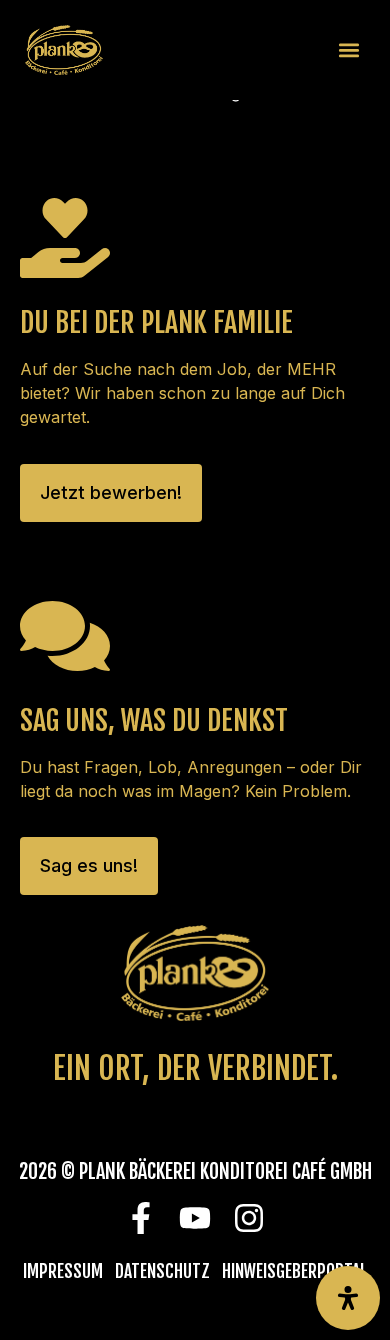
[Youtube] (195, 1218)
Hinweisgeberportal (294, 1271)
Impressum (63, 1271)
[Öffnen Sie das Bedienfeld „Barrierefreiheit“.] (348, 1298)
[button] (348, 50)
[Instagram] (249, 1218)
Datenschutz (162, 1271)
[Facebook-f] (141, 1218)
